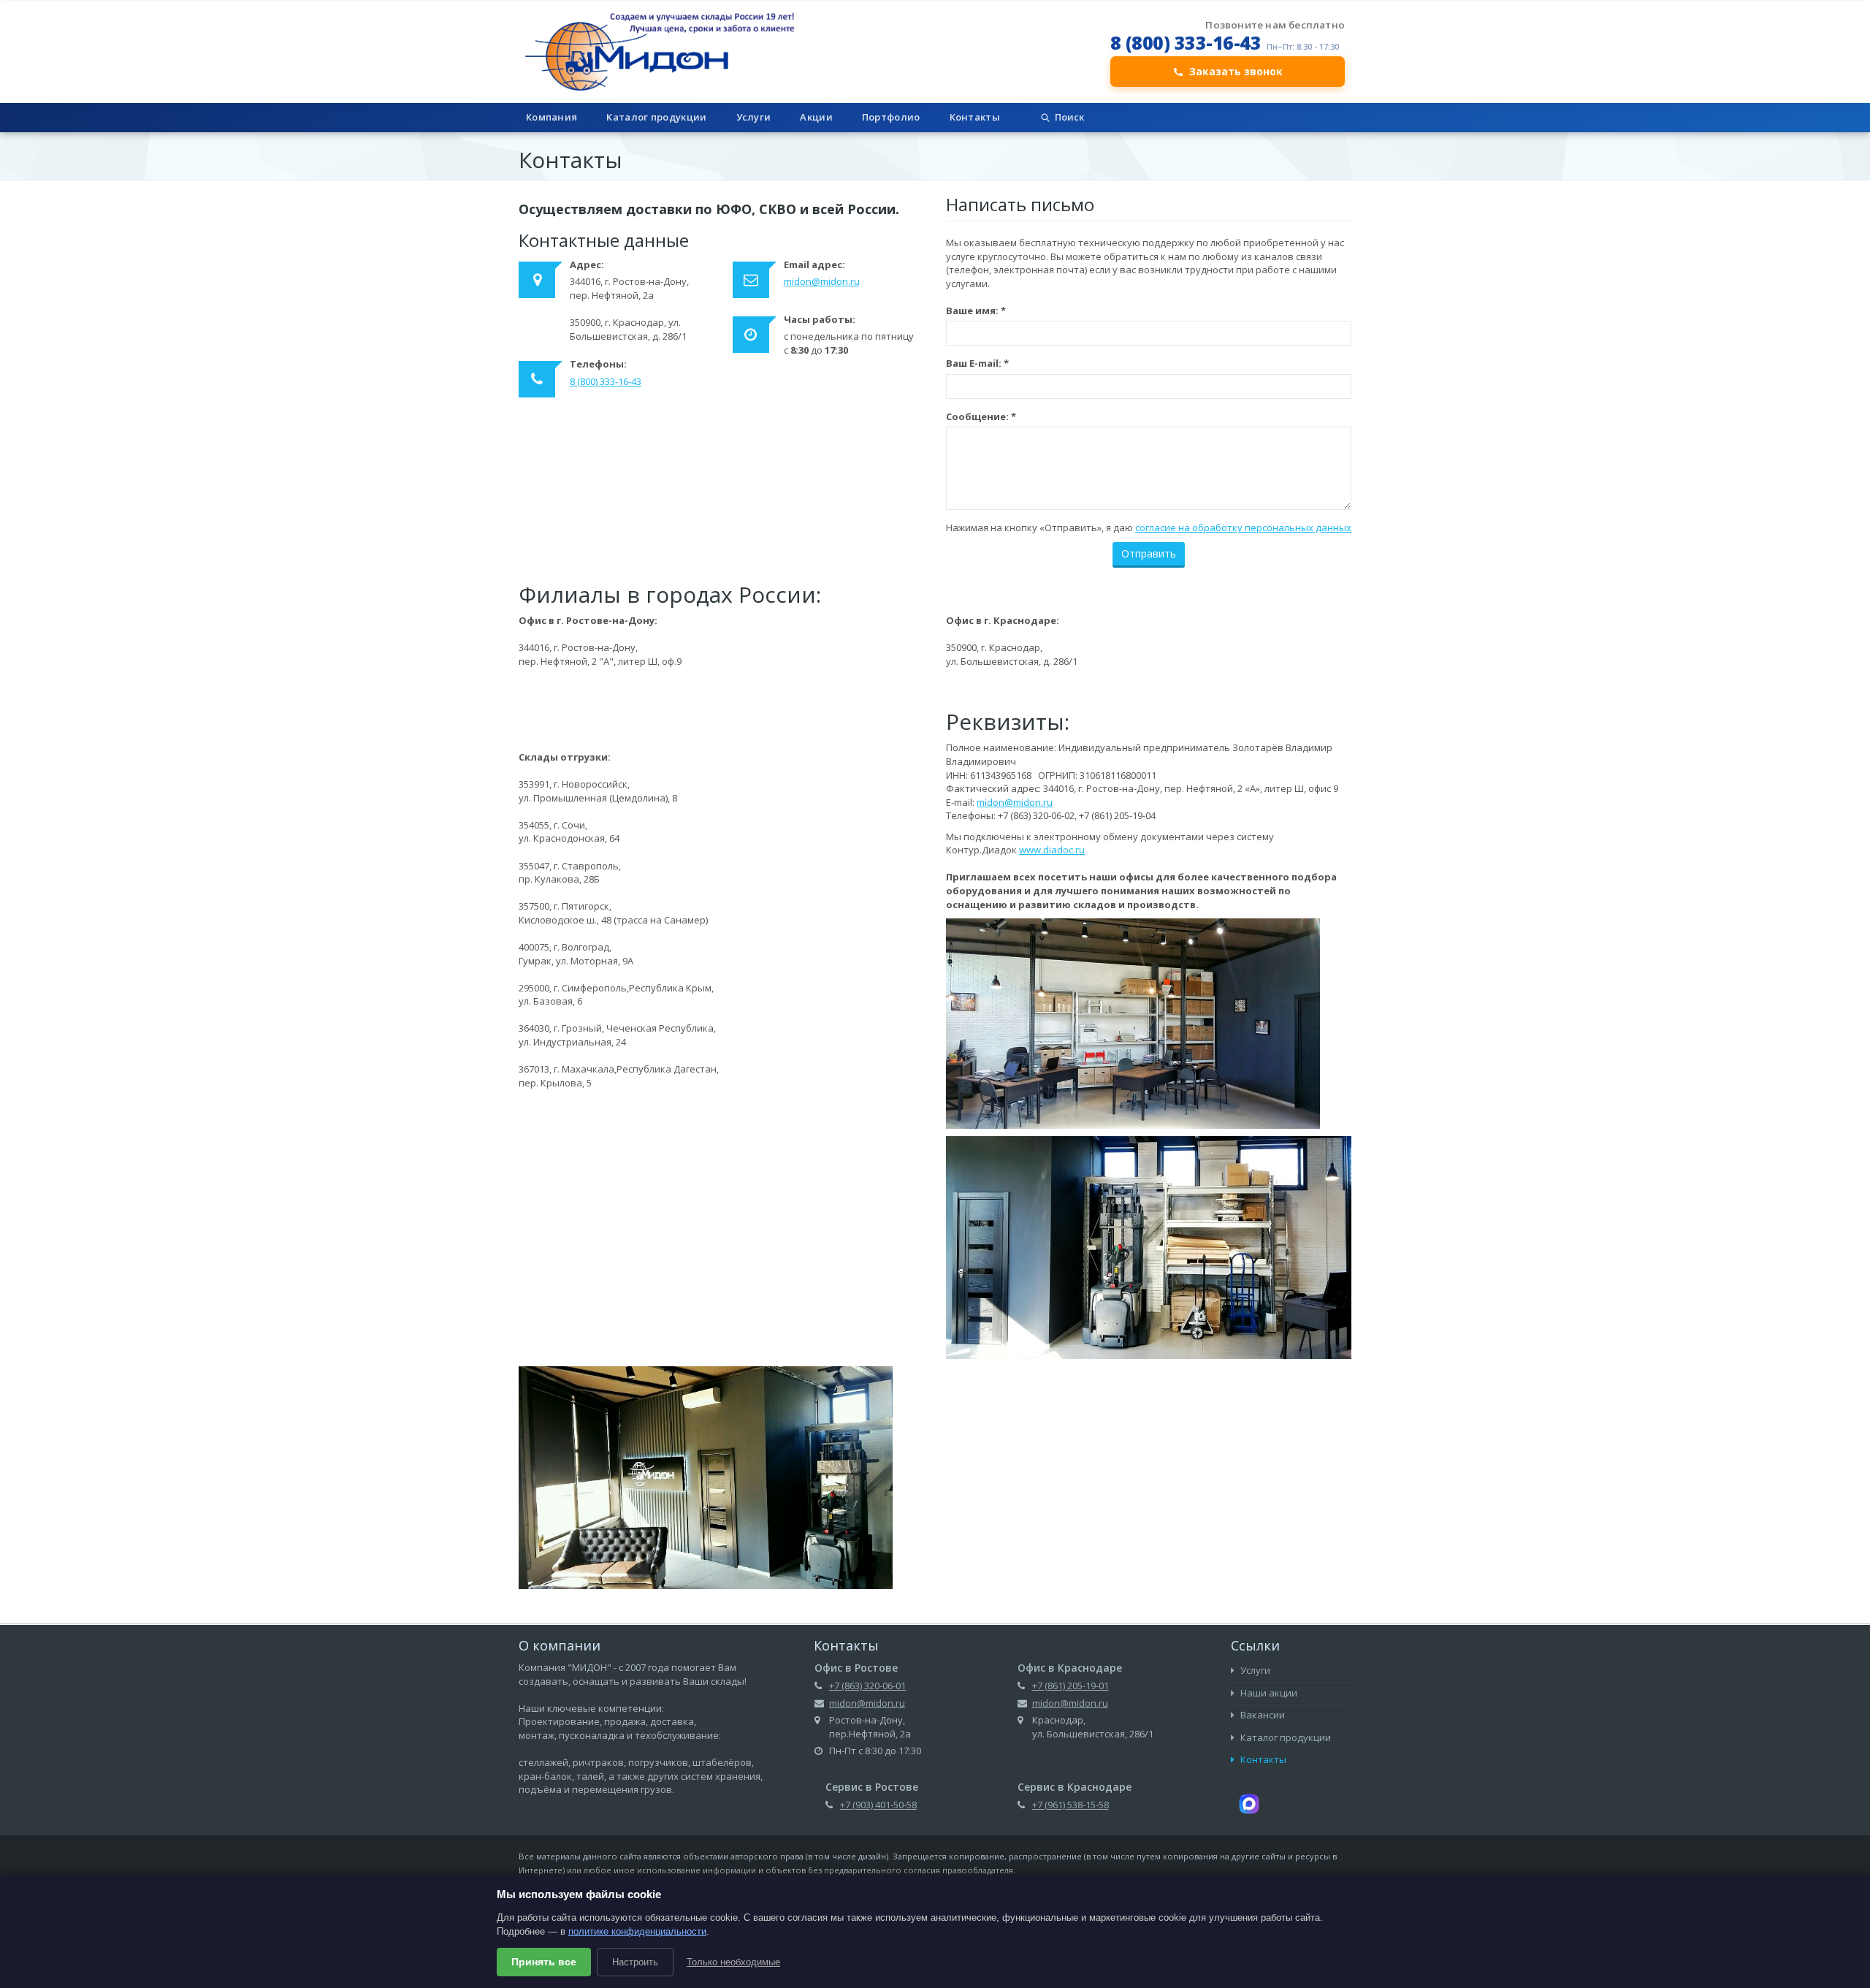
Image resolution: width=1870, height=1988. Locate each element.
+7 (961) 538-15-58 (1071, 1805)
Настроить (635, 1962)
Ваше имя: (976, 311)
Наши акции (1268, 1693)
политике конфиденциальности (637, 1931)
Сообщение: (981, 416)
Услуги (754, 117)
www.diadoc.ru (1052, 850)
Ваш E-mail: (977, 363)
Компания (552, 117)
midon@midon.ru (822, 281)
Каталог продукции (656, 117)
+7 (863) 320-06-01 (867, 1686)
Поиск (1069, 117)
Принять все (544, 1962)
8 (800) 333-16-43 (1186, 42)
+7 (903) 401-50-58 (878, 1805)
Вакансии (1262, 1715)
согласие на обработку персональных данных (1243, 528)
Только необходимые (733, 1962)
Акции (816, 117)
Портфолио (891, 117)
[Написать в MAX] (1249, 1802)
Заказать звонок (1236, 71)
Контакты (975, 117)
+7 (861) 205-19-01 (1071, 1686)
